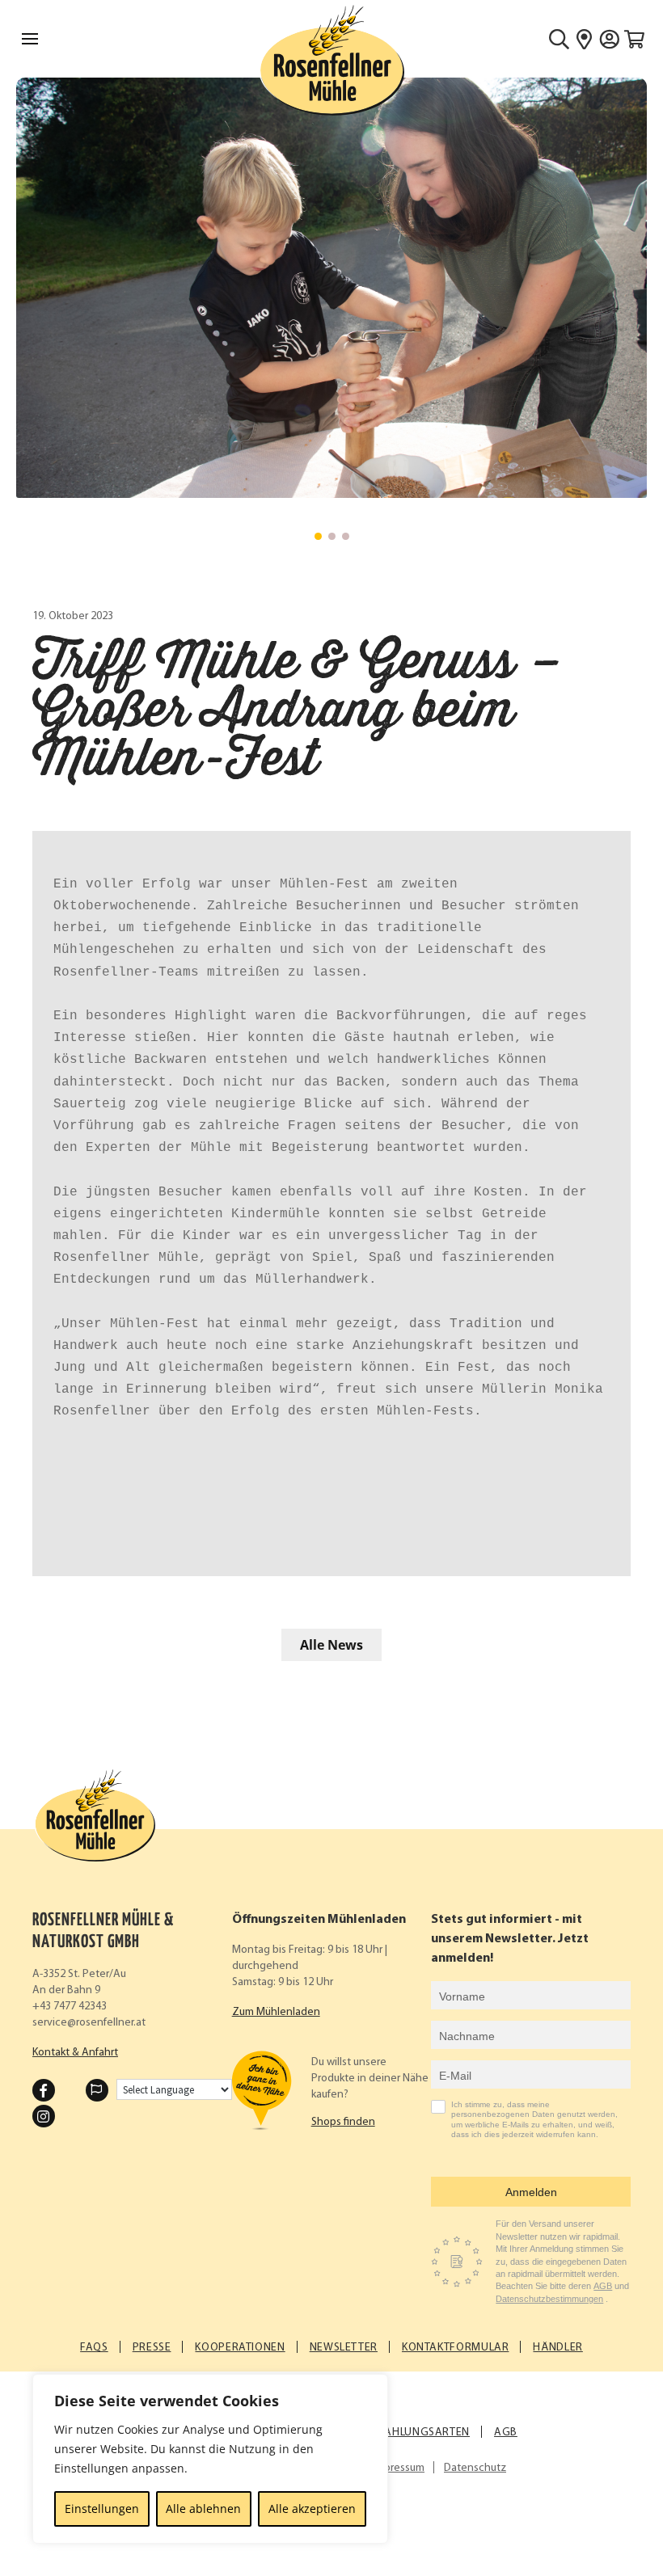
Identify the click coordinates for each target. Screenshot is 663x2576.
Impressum (399, 2468)
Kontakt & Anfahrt (75, 2053)
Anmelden (531, 2192)
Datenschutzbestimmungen (549, 2299)
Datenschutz (475, 2468)
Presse (152, 2348)
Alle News (331, 1645)
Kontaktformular (455, 2348)
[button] (318, 536)
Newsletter (344, 2348)
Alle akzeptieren (312, 2509)
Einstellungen (102, 2509)
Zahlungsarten (423, 2433)
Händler (557, 2348)
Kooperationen (240, 2348)
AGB (603, 2286)
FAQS (94, 2348)
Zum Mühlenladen (276, 2012)
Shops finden (343, 2122)
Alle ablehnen (203, 2509)
